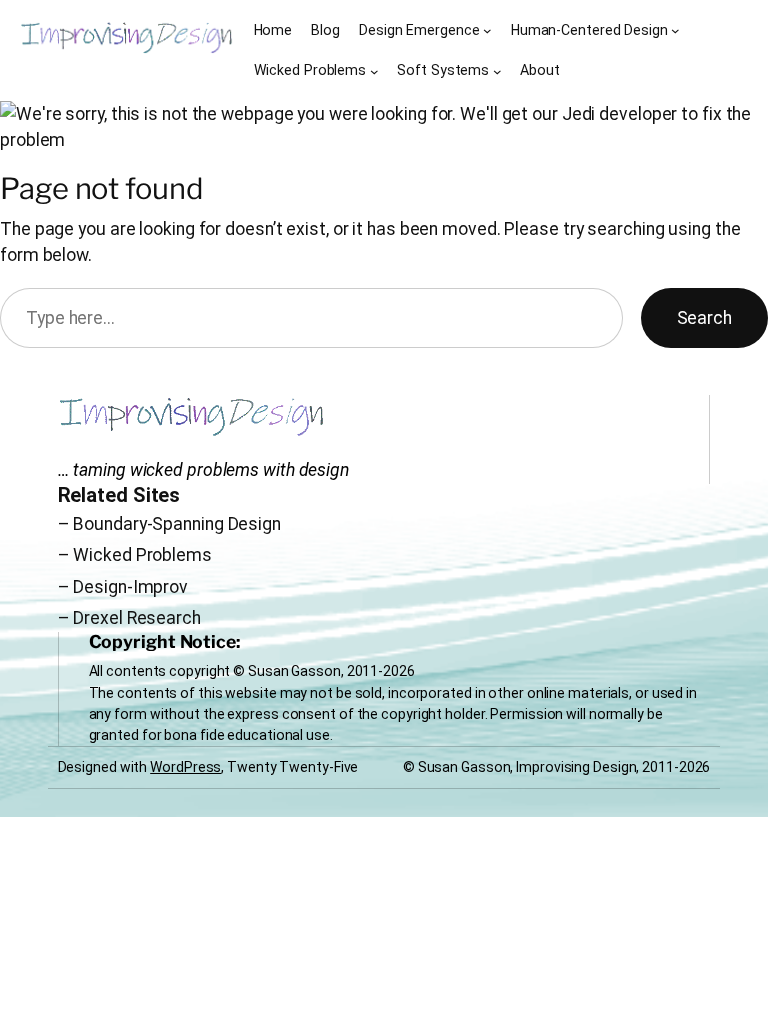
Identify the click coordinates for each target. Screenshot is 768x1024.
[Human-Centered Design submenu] (675, 30)
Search (704, 318)
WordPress (185, 767)
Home (273, 30)
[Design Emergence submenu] (487, 30)
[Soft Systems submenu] (497, 71)
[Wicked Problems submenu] (374, 71)
